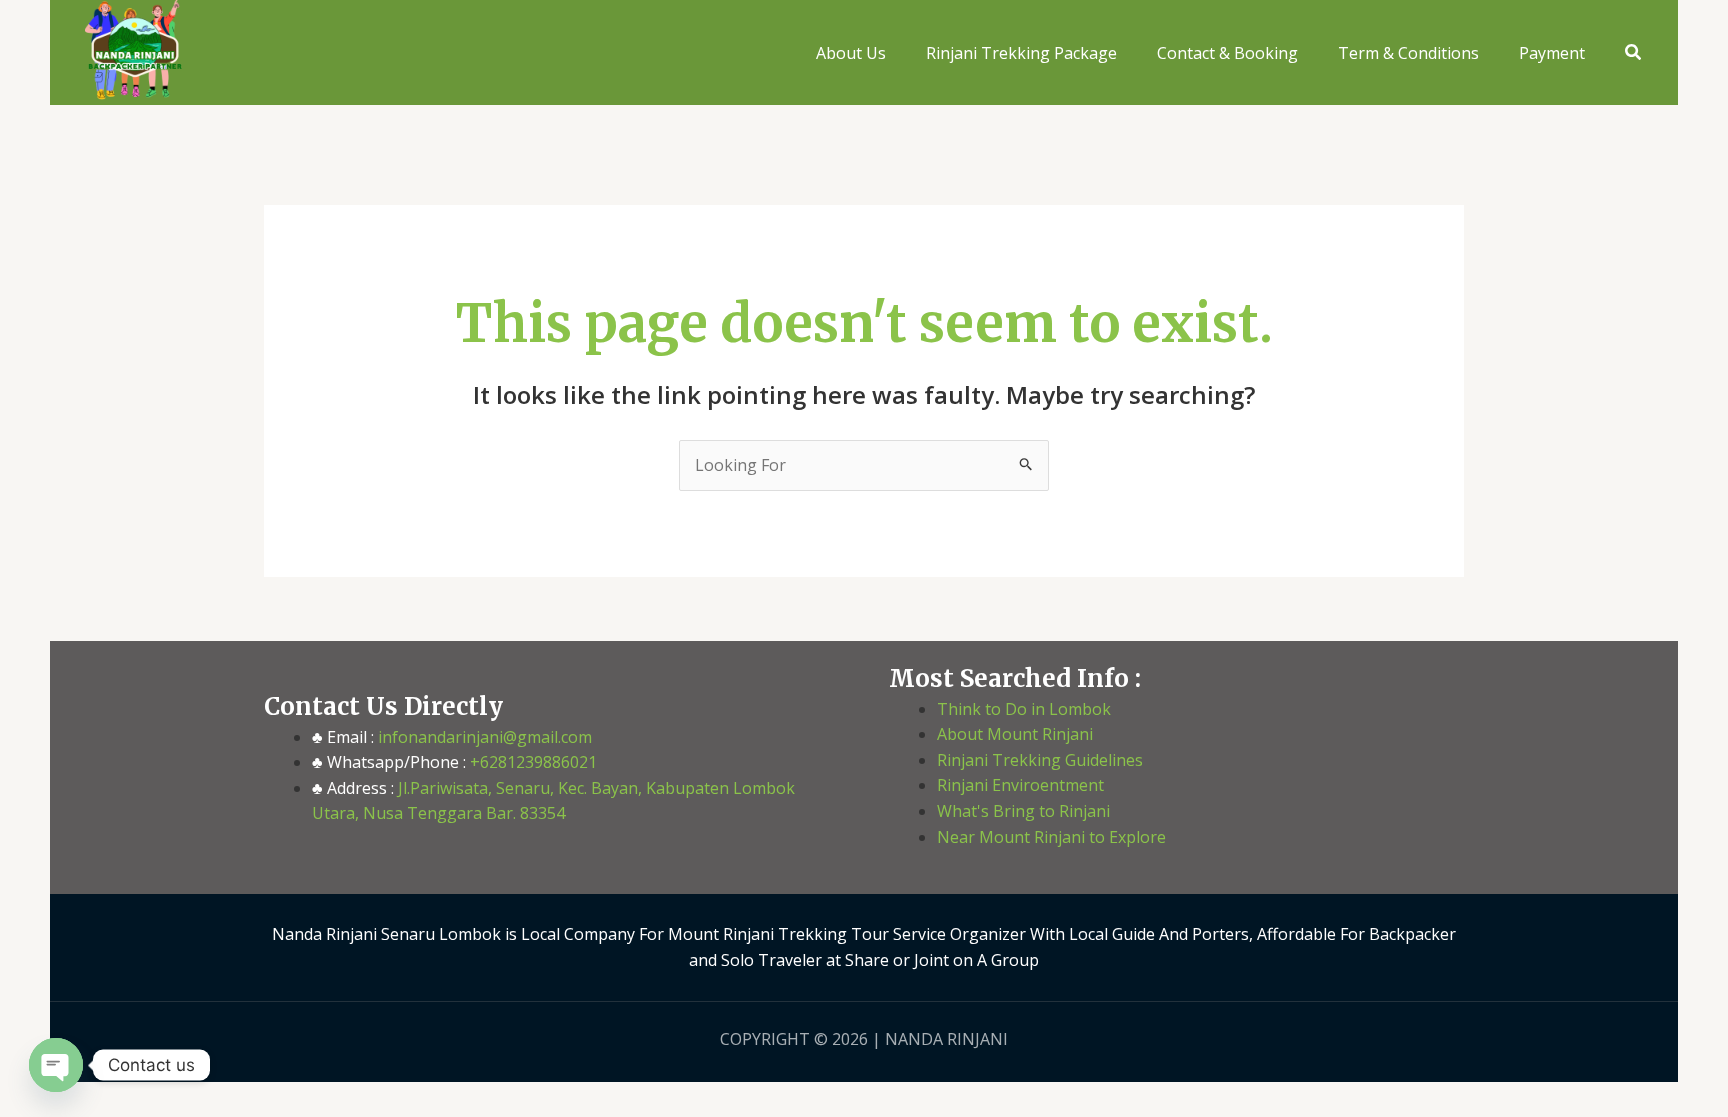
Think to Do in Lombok (1024, 709)
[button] (1634, 53)
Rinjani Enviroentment (1020, 785)
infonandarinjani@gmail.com (483, 737)
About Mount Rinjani (1015, 734)
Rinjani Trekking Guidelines (1040, 760)
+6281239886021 (531, 762)
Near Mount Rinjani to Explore (1051, 837)
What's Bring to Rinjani (1023, 811)
